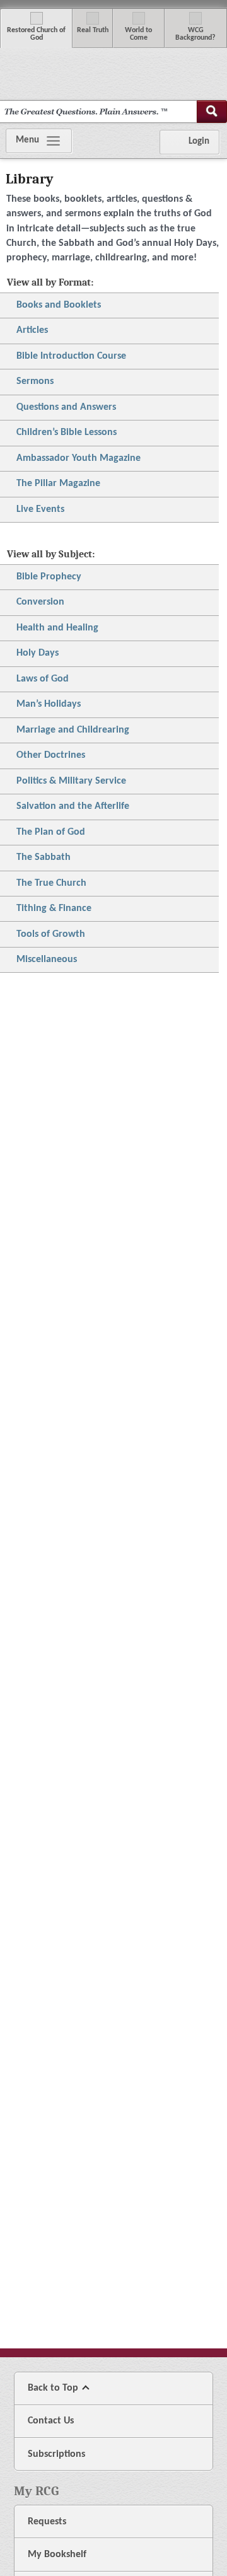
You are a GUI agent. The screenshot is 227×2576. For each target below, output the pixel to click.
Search (212, 112)
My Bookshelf (57, 2555)
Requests (47, 2522)
